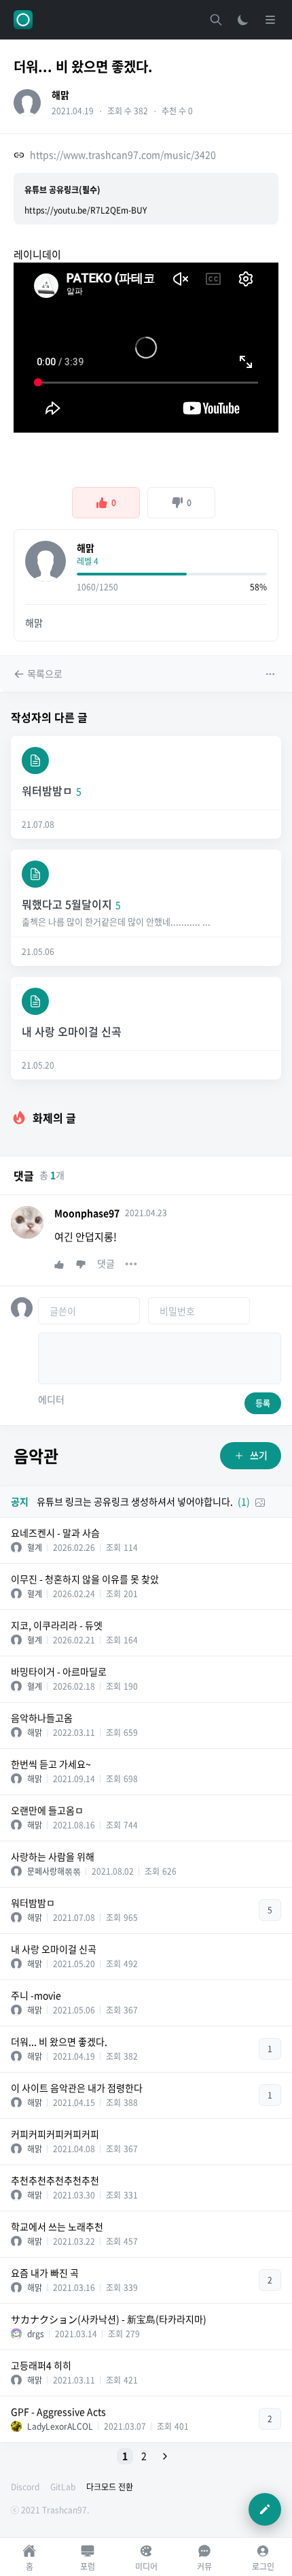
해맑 (60, 95)
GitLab (63, 2487)
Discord (25, 2487)
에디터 (51, 1399)
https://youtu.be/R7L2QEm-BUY (86, 210)
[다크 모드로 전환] (243, 20)
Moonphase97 (87, 1213)
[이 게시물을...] (272, 674)
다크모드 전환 (110, 2487)
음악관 (36, 1456)
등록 (263, 1403)
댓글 (106, 1263)
